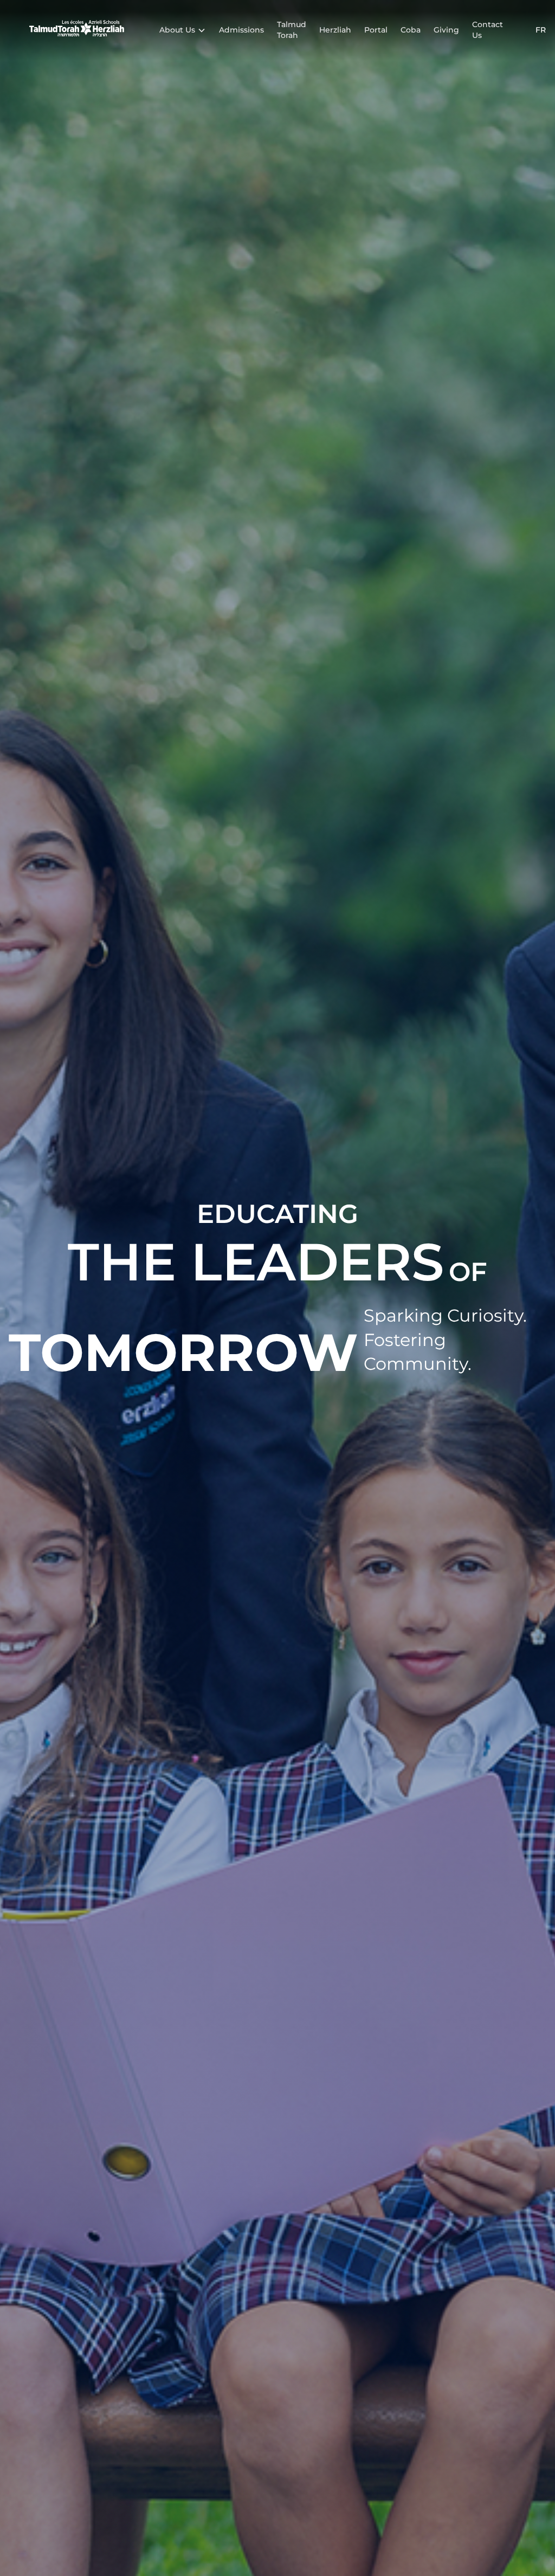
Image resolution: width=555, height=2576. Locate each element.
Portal (376, 30)
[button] (183, 30)
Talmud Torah (292, 30)
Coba (411, 30)
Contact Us (488, 30)
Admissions (241, 30)
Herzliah (335, 30)
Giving (446, 30)
